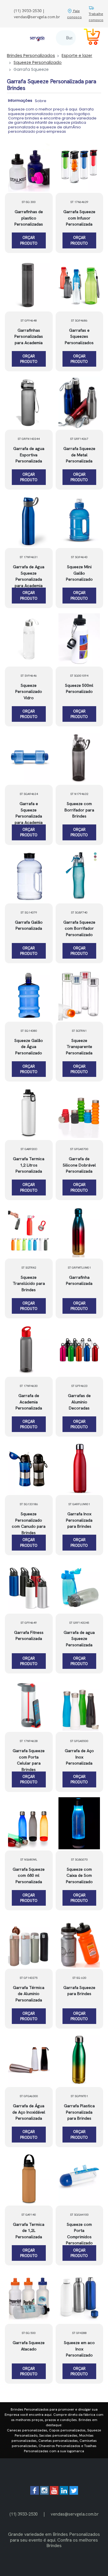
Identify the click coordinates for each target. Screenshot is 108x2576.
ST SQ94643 (79, 557)
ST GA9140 (29, 2215)
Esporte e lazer (77, 56)
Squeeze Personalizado (38, 62)
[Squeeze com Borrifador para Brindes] (79, 758)
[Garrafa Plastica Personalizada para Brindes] (79, 2060)
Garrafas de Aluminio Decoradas (79, 1402)
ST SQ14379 (29, 913)
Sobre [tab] (41, 101)
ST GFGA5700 (79, 1149)
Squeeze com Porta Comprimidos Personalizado (79, 2234)
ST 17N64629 (79, 202)
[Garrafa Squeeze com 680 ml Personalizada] (29, 1823)
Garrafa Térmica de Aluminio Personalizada (29, 1994)
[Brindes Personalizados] (37, 38)
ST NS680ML (29, 1860)
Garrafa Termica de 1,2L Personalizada (29, 2231)
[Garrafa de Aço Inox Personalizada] (79, 1705)
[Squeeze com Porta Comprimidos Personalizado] (79, 2178)
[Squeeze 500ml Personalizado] (79, 639)
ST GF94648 (29, 321)
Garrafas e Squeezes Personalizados (79, 336)
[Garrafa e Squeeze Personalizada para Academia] (29, 758)
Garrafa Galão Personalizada (29, 925)
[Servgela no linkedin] (64, 2493)
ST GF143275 (29, 1978)
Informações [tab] (20, 100)
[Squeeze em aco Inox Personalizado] (79, 2297)
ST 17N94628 (29, 1741)
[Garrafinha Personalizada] (79, 1231)
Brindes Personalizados (31, 56)
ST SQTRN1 (79, 1031)
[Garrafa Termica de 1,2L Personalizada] (29, 2178)
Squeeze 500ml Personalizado (79, 689)
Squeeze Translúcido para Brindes (29, 1284)
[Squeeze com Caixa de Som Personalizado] (79, 1823)
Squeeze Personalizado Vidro (29, 692)
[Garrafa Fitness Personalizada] (29, 1586)
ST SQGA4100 (79, 2215)
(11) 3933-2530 (24, 2514)
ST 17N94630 (29, 1386)
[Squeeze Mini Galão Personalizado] (79, 521)
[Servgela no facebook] (35, 2493)
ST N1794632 (79, 794)
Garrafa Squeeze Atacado (29, 2346)
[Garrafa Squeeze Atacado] (29, 2297)
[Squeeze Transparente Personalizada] (79, 994)
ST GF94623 (79, 1386)
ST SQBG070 (79, 1860)
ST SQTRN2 (29, 1268)
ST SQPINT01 (79, 2096)
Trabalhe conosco (96, 17)
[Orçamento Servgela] (88, 38)
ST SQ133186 (29, 1504)
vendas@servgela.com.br (75, 2514)
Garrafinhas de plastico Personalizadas (29, 218)
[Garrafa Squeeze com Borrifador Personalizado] (79, 876)
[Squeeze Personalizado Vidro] (29, 639)
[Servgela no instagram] (44, 2493)
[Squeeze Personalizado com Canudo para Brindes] (29, 1468)
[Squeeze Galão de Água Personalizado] (29, 994)
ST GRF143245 (79, 1623)
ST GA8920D (29, 1149)
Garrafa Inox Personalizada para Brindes (79, 1520)
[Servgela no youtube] (54, 2493)
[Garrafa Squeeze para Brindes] (79, 1942)
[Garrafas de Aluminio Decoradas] (79, 1350)
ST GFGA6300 (29, 2096)
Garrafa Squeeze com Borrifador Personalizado (79, 928)
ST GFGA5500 (79, 1741)
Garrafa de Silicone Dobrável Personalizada (79, 1165)
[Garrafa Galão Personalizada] (29, 876)
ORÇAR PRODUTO (29, 240)
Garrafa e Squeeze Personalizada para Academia (29, 813)
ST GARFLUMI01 (79, 1504)
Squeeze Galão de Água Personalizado (29, 1047)
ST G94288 (79, 2333)
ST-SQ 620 (79, 1978)
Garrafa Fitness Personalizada (29, 1636)
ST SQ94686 (79, 321)
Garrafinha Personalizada (79, 1280)
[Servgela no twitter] (74, 2493)
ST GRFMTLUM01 (79, 1268)
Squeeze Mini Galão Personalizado (79, 573)
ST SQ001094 (79, 676)
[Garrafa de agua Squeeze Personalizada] (79, 1586)
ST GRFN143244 (29, 439)
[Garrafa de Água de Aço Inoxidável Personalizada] (29, 2060)
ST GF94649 (29, 1623)
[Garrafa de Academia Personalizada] (29, 1350)
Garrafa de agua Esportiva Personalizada (29, 455)
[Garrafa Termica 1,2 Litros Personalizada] (29, 1113)
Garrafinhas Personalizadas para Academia (29, 336)
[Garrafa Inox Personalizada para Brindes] (79, 1468)
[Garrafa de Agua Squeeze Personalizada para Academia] (29, 521)
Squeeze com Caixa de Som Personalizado (79, 1875)
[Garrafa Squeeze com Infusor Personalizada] (79, 166)
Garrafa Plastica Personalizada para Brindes (79, 2112)
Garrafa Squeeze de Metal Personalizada (79, 455)
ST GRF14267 (79, 439)
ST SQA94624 (29, 794)
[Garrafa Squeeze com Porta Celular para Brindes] (29, 1705)
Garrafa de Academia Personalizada (29, 1402)
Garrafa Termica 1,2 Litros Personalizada (29, 1165)
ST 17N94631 (29, 557)
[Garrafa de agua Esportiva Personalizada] (29, 403)
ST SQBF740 (79, 913)
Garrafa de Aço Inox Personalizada (79, 1757)
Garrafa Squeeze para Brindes (79, 1991)
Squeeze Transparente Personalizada (79, 1047)
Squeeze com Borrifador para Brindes (79, 810)
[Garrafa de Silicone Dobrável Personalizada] (79, 1113)
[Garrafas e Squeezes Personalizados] (79, 284)
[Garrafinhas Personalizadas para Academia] (29, 284)
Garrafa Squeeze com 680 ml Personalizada (29, 1875)
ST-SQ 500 (29, 2333)
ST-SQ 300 (29, 202)
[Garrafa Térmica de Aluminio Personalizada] (29, 1942)
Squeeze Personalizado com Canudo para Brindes (29, 1523)
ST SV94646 (29, 676)
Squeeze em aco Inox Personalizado (79, 2349)
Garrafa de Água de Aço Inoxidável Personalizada (29, 2112)
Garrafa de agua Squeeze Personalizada (79, 1639)
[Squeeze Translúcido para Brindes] (29, 1231)
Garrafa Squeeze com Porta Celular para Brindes (29, 1760)
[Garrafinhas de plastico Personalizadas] (29, 166)
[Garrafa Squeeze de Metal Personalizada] (79, 403)
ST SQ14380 (29, 1031)
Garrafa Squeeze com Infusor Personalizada (79, 218)
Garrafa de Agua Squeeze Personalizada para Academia (29, 576)
